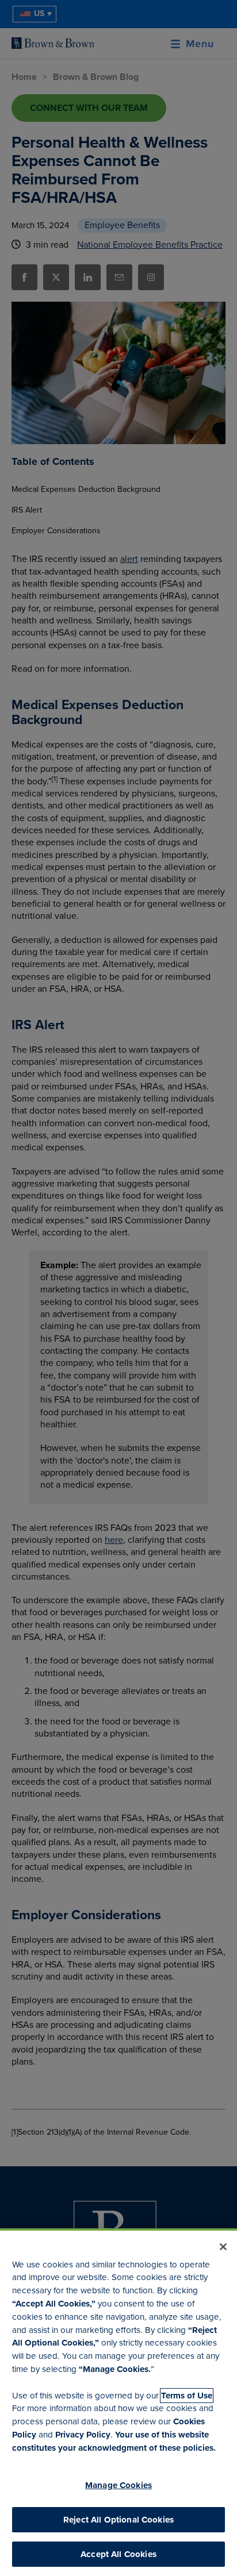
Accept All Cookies (118, 2554)
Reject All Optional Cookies (118, 2520)
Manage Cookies (118, 2485)
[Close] (223, 2247)
